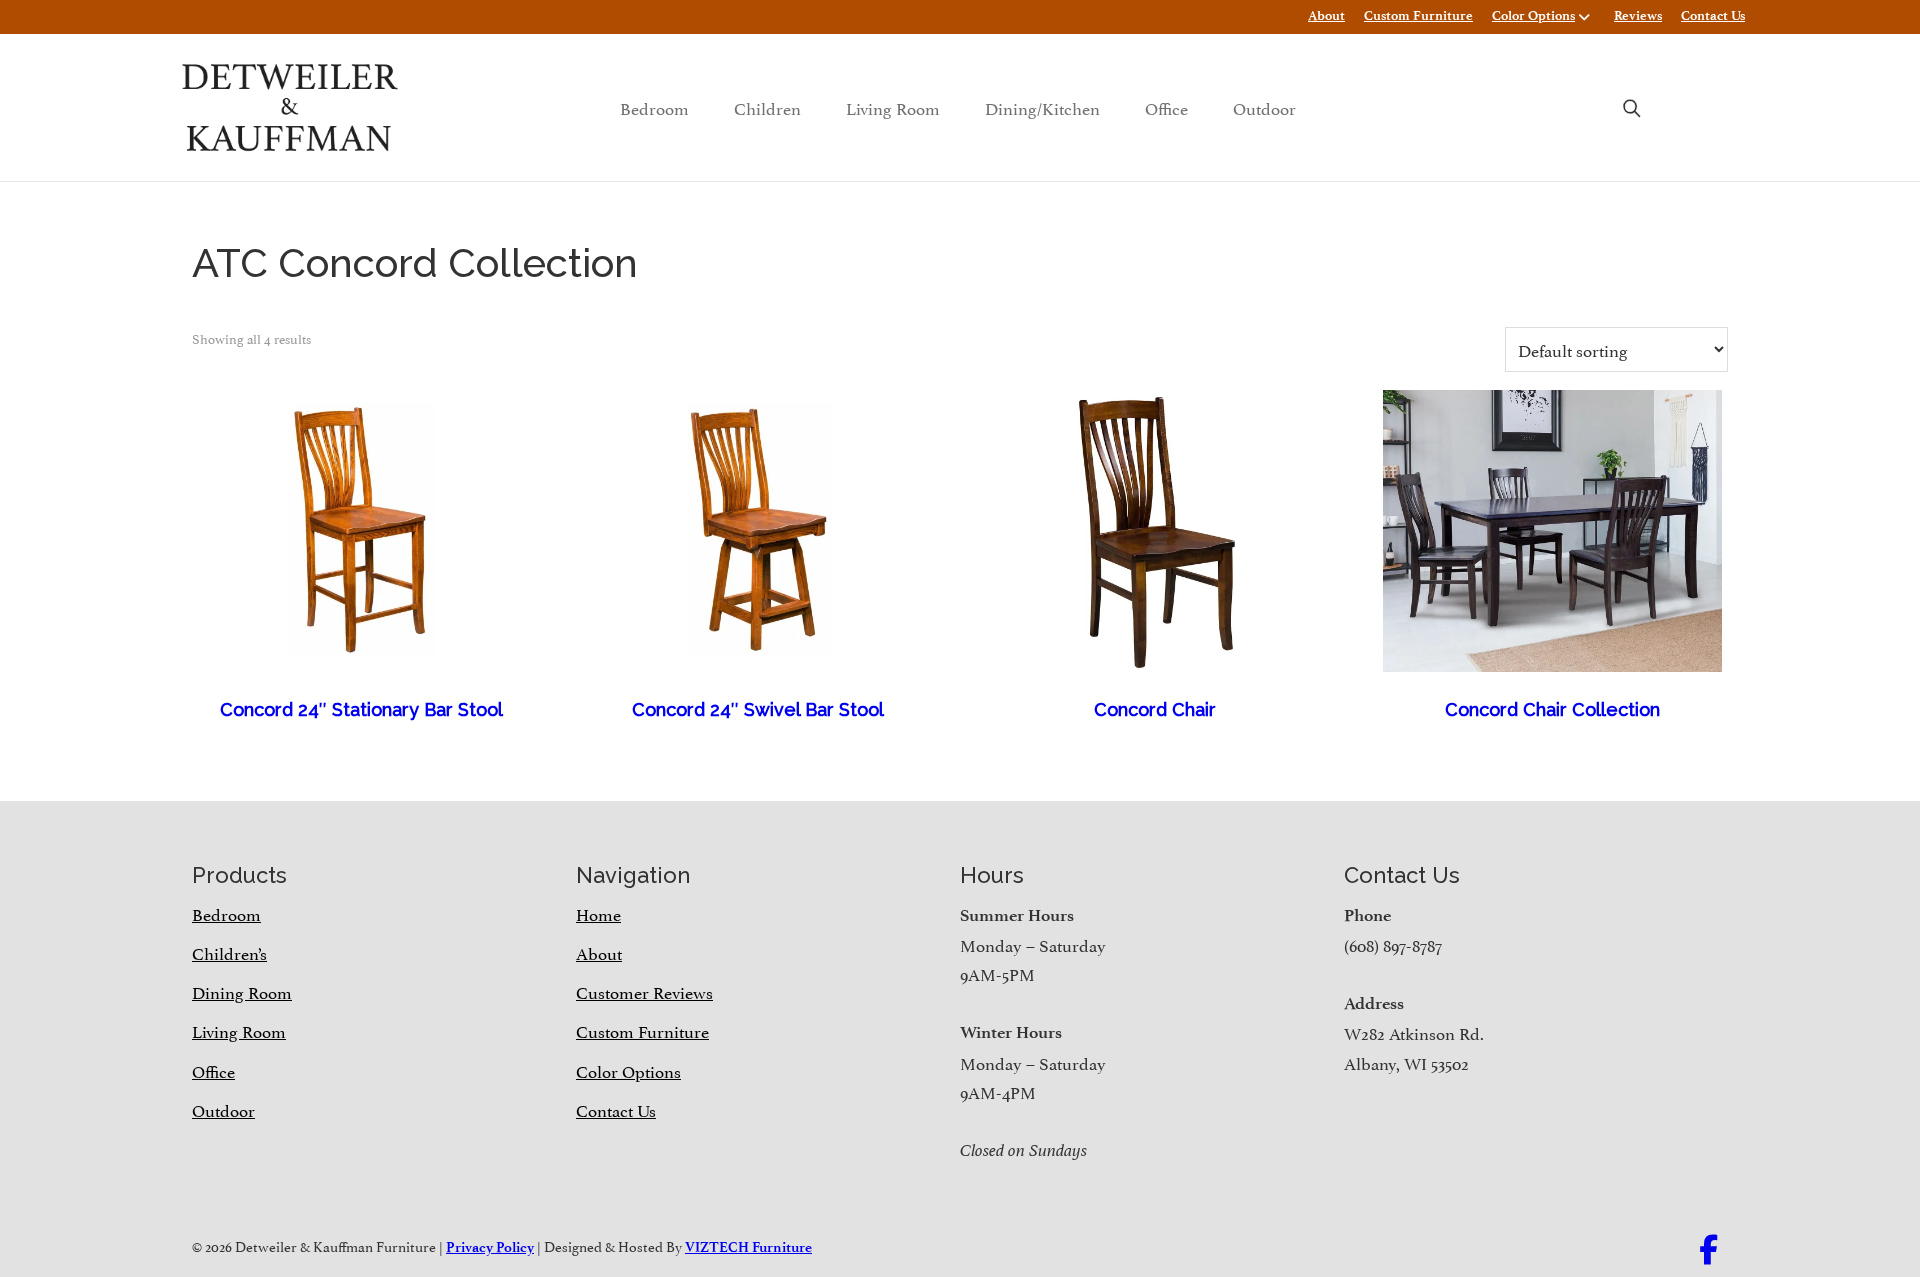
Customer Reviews (644, 991)
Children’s (229, 952)
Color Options (1533, 15)
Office (1166, 107)
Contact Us (1713, 15)
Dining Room (242, 991)
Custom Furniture (1418, 15)
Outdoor (1264, 107)
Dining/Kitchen (1042, 107)
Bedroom (654, 107)
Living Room (893, 107)
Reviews (1638, 15)
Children (767, 107)
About (1326, 15)
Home (598, 913)
